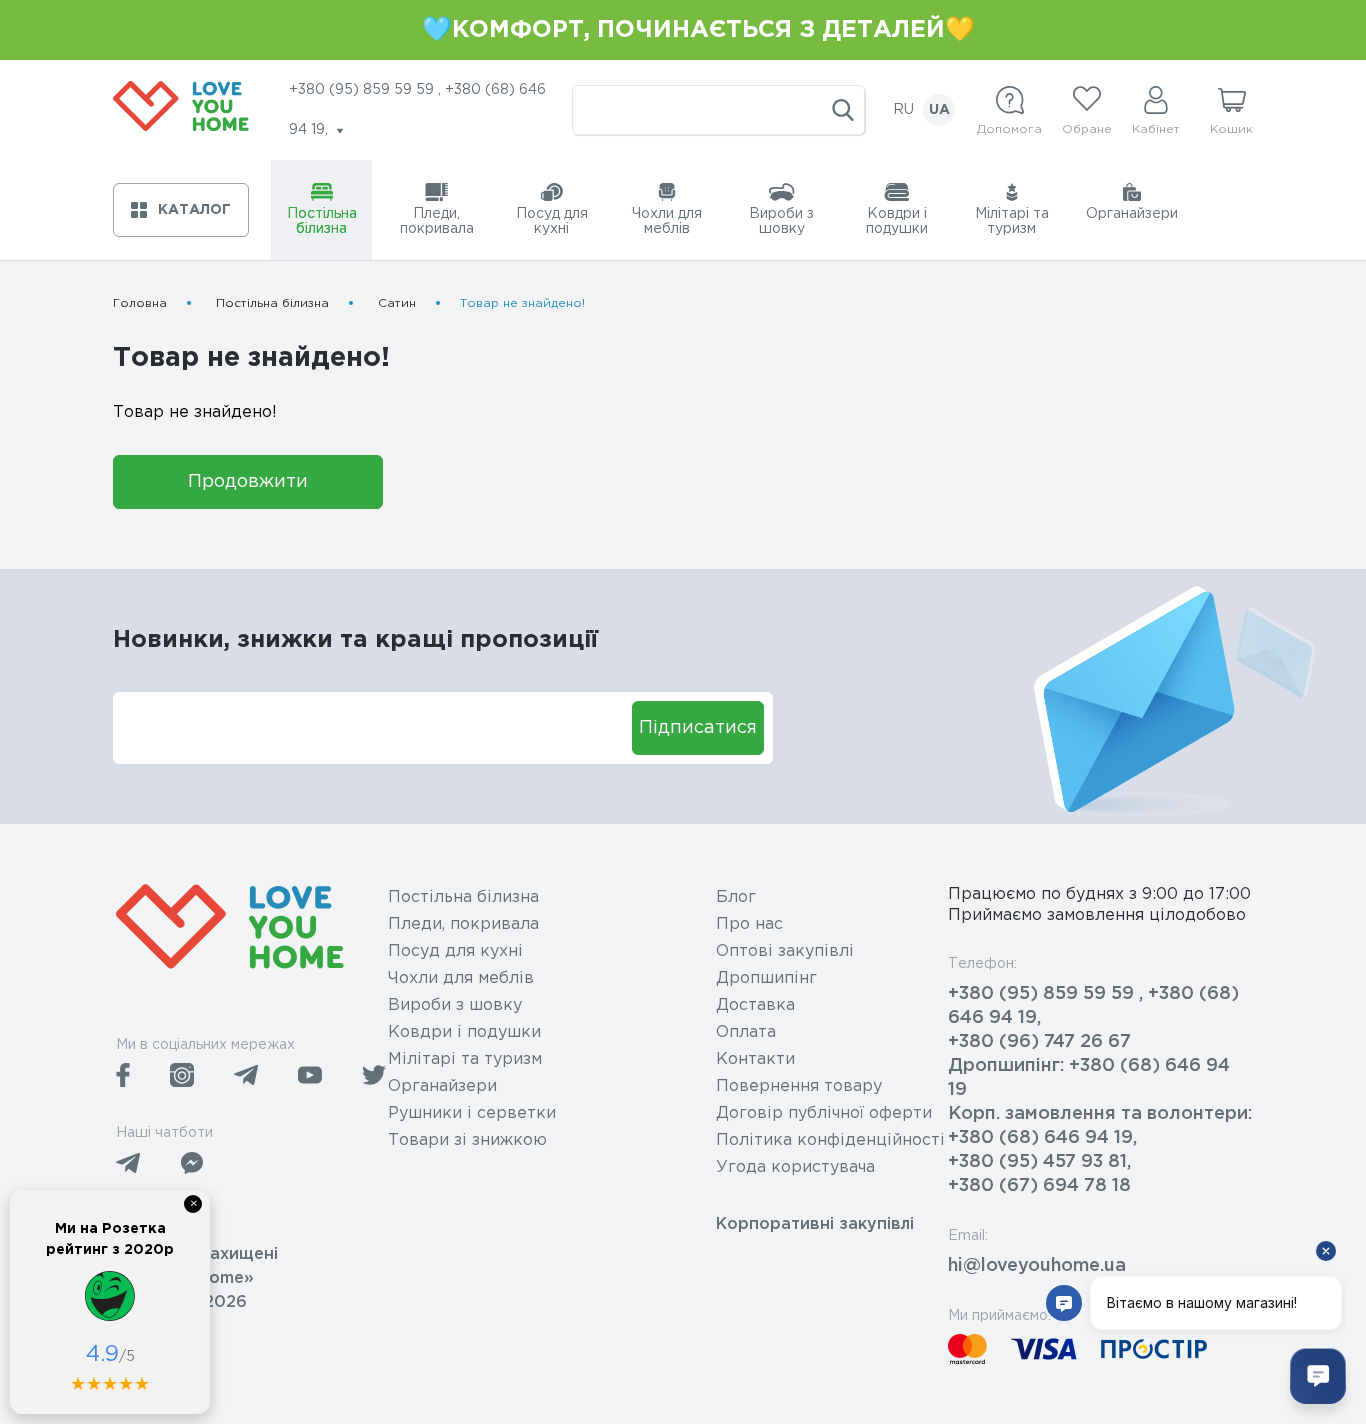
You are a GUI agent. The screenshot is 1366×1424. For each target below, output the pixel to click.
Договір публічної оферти (824, 1113)
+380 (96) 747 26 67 (1039, 1042)
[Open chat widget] (1318, 1376)
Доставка (755, 1005)
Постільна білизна (272, 303)
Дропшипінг (766, 978)
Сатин (397, 303)
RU (903, 110)
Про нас (749, 924)
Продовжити (248, 482)
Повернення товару (799, 1086)
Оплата (746, 1032)
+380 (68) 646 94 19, (1042, 1138)
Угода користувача (795, 1167)
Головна (140, 303)
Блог (736, 897)
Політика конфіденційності (830, 1140)
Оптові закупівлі (785, 951)
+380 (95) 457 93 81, (1039, 1162)
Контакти (755, 1059)
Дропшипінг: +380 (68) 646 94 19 (1089, 1078)
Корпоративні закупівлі (815, 1224)
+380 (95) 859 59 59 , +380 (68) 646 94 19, (1093, 1006)
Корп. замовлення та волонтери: (1100, 1114)
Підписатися (698, 728)
